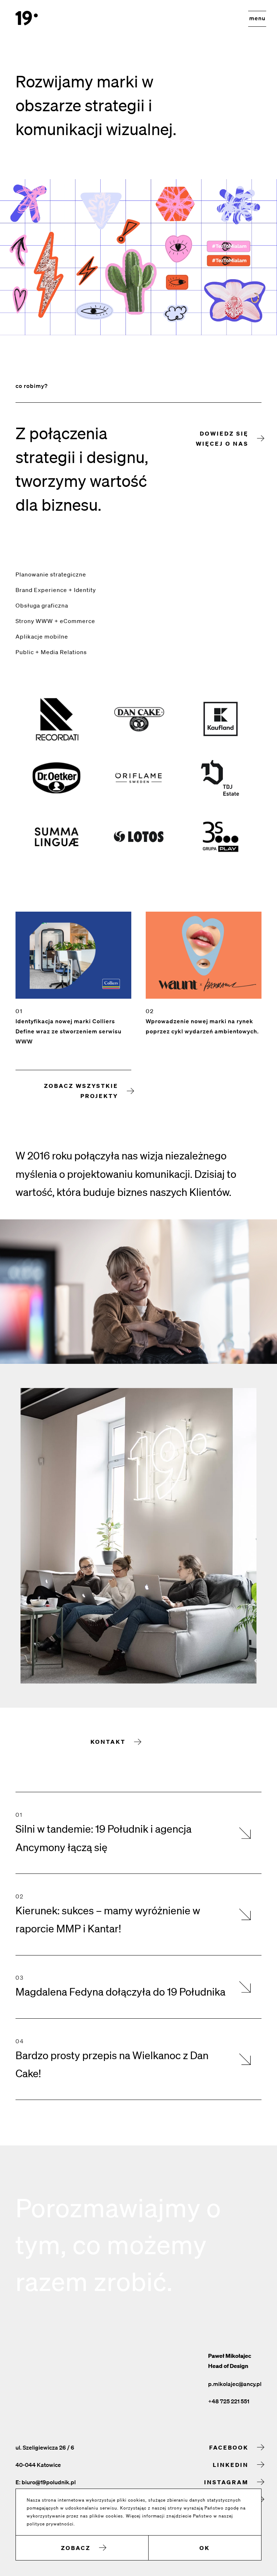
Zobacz (76, 2548)
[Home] (27, 18)
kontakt (108, 1742)
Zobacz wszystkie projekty (81, 1091)
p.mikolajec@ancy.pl (235, 2384)
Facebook (229, 2447)
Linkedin (231, 2465)
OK (205, 2548)
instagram (226, 2482)
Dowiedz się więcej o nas (222, 438)
